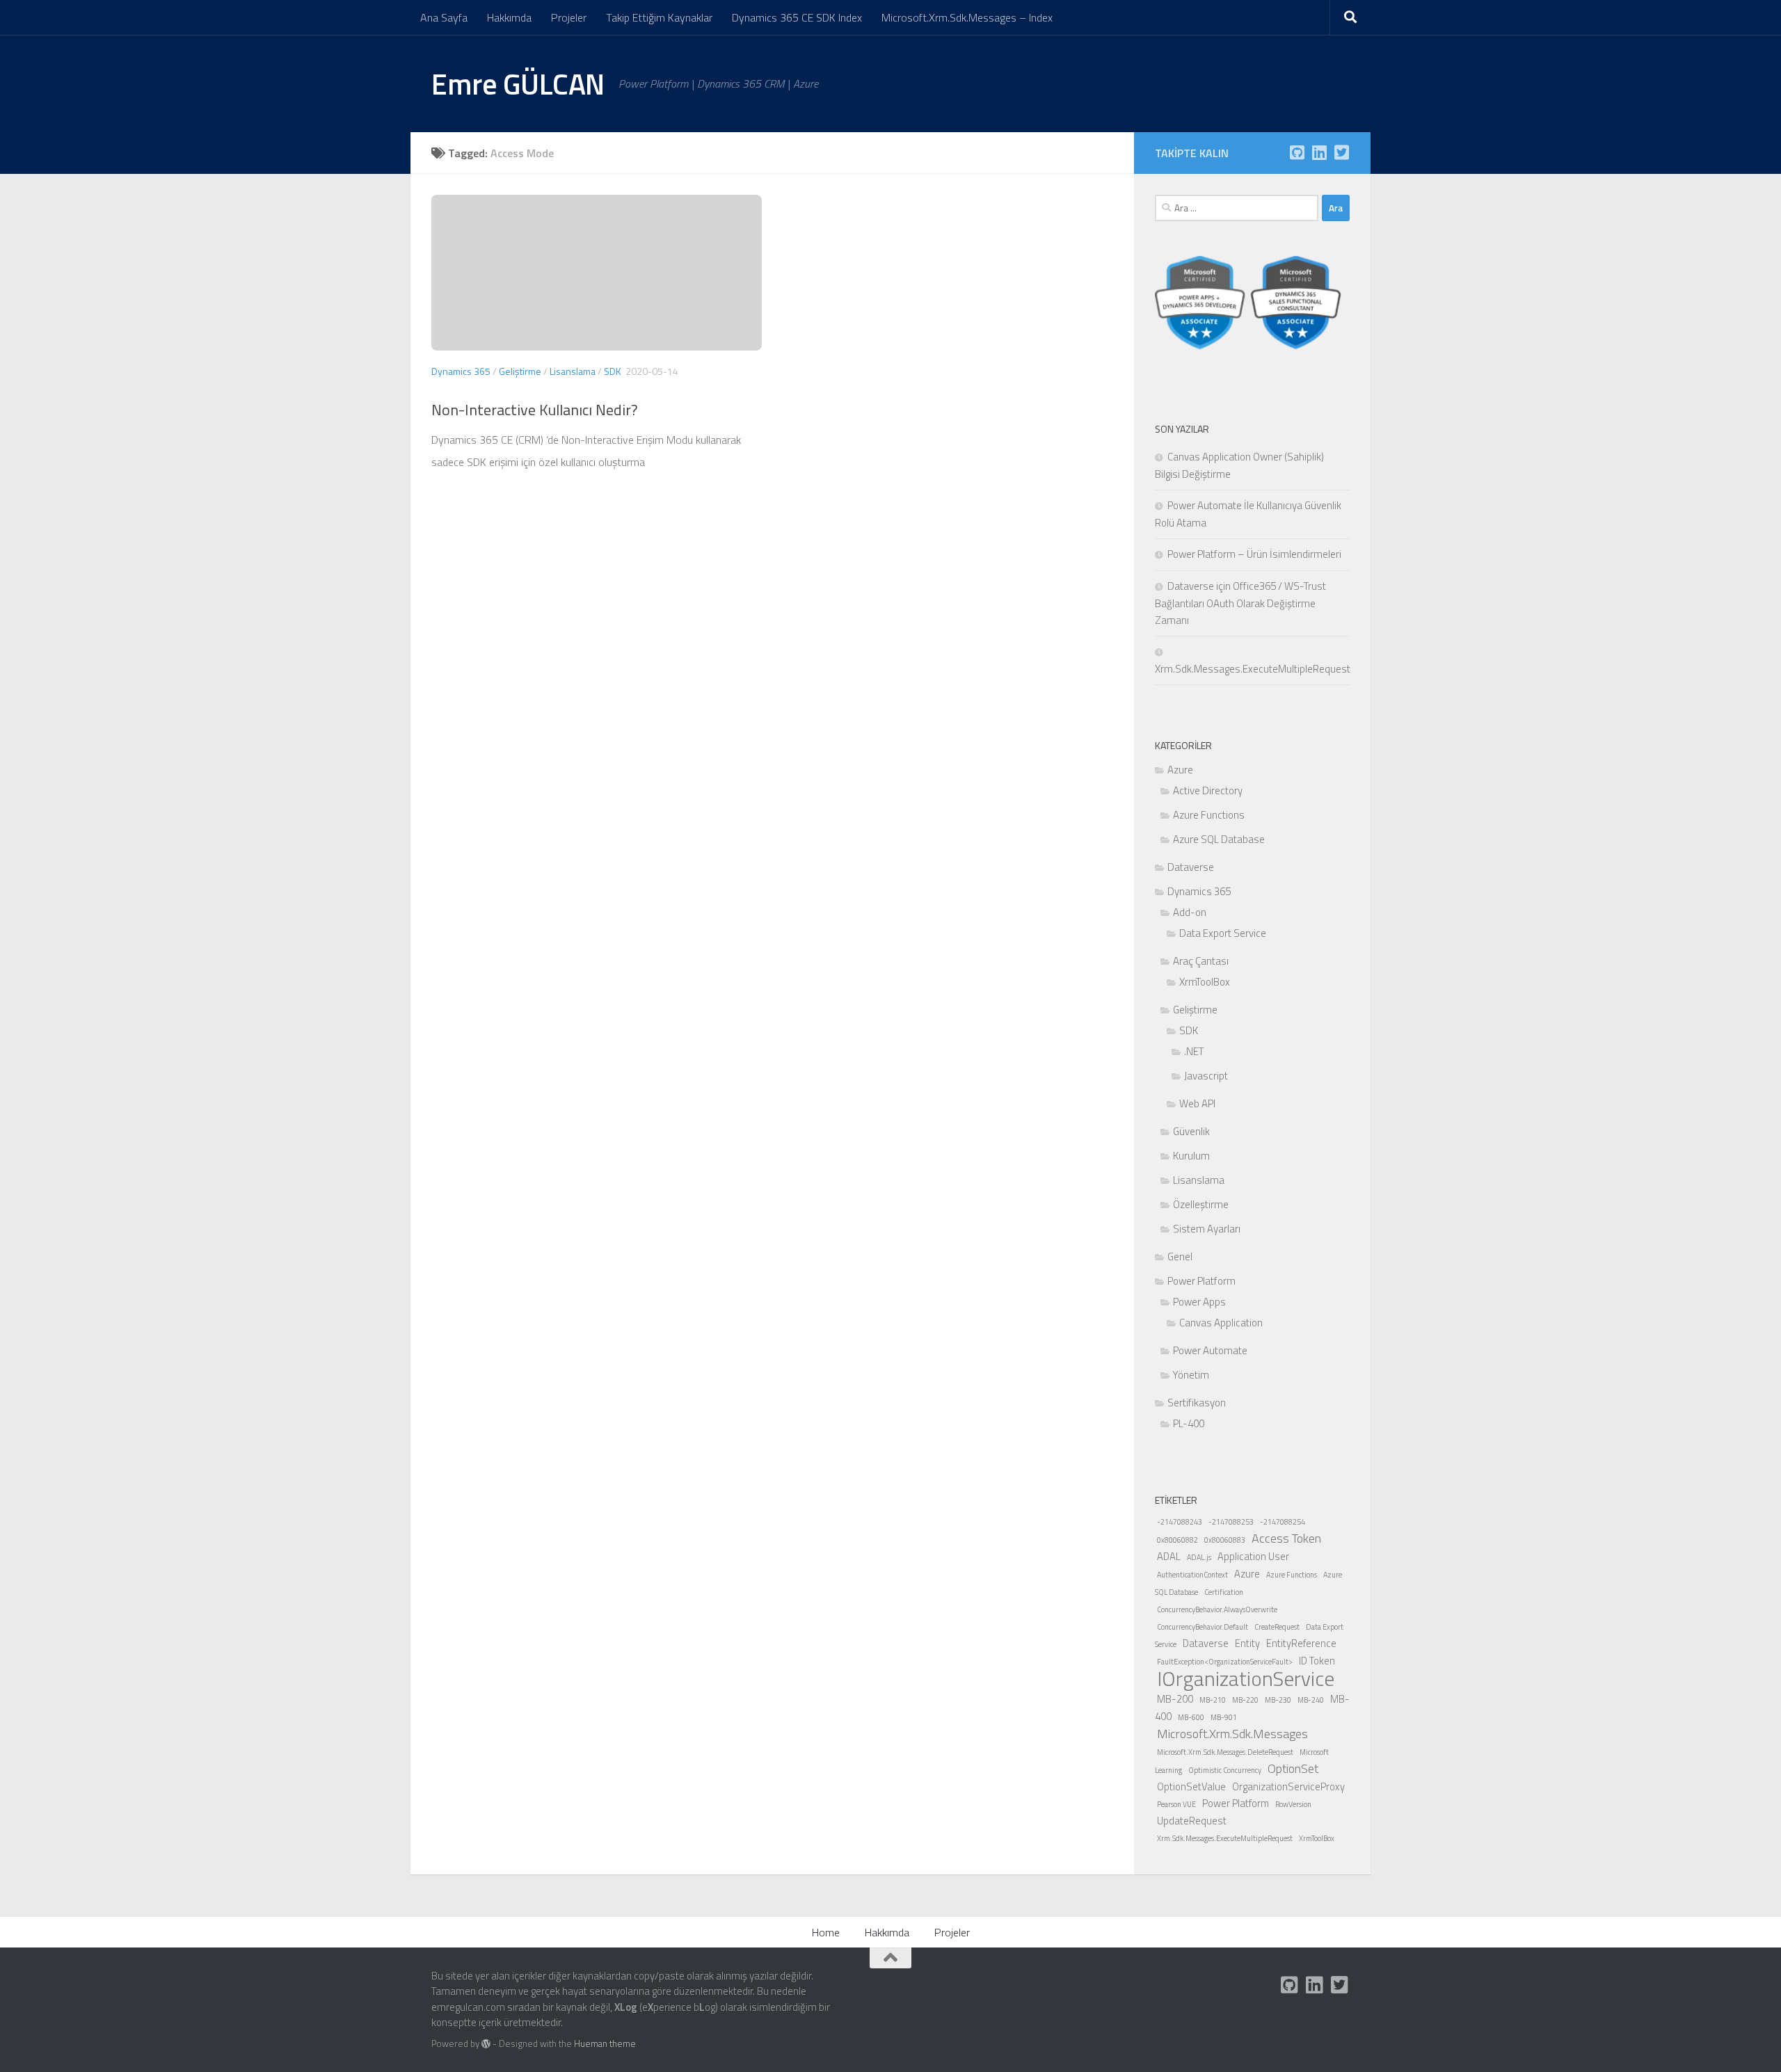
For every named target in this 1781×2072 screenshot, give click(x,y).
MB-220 (1245, 1700)
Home (826, 1932)
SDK (613, 371)
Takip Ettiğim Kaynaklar (659, 17)
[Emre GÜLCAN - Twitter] (1341, 152)
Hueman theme (605, 2043)
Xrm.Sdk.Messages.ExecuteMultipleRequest (1225, 1838)
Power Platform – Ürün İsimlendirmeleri (1254, 554)
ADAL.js (1199, 1557)
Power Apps (1199, 1302)
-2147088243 (1180, 1522)
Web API (1197, 1103)
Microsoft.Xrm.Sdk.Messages (1232, 1734)
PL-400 (1189, 1423)
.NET (1194, 1051)
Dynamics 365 (461, 371)
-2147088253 (1231, 1522)
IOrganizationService (1246, 1678)
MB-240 (1311, 1700)
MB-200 (1175, 1699)
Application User (1253, 1556)
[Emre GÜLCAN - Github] (1297, 152)
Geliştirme (520, 371)
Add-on (1190, 912)
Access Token (1286, 1538)
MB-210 (1213, 1700)
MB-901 (1224, 1717)
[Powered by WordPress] (486, 2044)
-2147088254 (1283, 1522)
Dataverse (1191, 867)
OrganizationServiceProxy (1288, 1786)
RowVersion (1293, 1804)
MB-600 (1191, 1717)
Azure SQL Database (1219, 839)
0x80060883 (1225, 1540)
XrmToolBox (1205, 982)
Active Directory (1208, 790)
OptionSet (1293, 1768)
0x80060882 (1177, 1540)
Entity (1247, 1643)
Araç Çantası (1201, 961)
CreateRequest (1277, 1627)
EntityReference (1301, 1643)
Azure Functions (1209, 815)
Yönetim (1191, 1375)
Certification (1224, 1592)
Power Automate (1210, 1350)
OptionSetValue (1191, 1786)
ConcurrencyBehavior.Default (1203, 1627)
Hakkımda (509, 17)
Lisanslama (573, 371)
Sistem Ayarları (1207, 1229)
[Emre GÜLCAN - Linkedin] (1319, 152)
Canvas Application (1221, 1323)
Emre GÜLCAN (518, 83)
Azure (1180, 770)
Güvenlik (1191, 1131)
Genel (1180, 1256)
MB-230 (1278, 1700)
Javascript (1206, 1076)
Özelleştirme (1201, 1204)
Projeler (569, 17)
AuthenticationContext (1192, 1575)
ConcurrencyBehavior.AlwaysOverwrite (1217, 1609)
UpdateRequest (1192, 1821)
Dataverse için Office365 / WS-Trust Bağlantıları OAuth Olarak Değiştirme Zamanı (1240, 603)
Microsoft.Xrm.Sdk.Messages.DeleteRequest (1225, 1752)
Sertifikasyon (1197, 1403)
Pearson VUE (1176, 1804)
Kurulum (1191, 1156)
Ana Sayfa (444, 17)
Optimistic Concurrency (1225, 1770)
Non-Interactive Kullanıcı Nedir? (535, 410)
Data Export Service (1223, 933)
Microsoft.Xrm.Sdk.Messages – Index (967, 17)
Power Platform (1201, 1281)
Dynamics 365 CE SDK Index (797, 17)
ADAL (1169, 1556)
